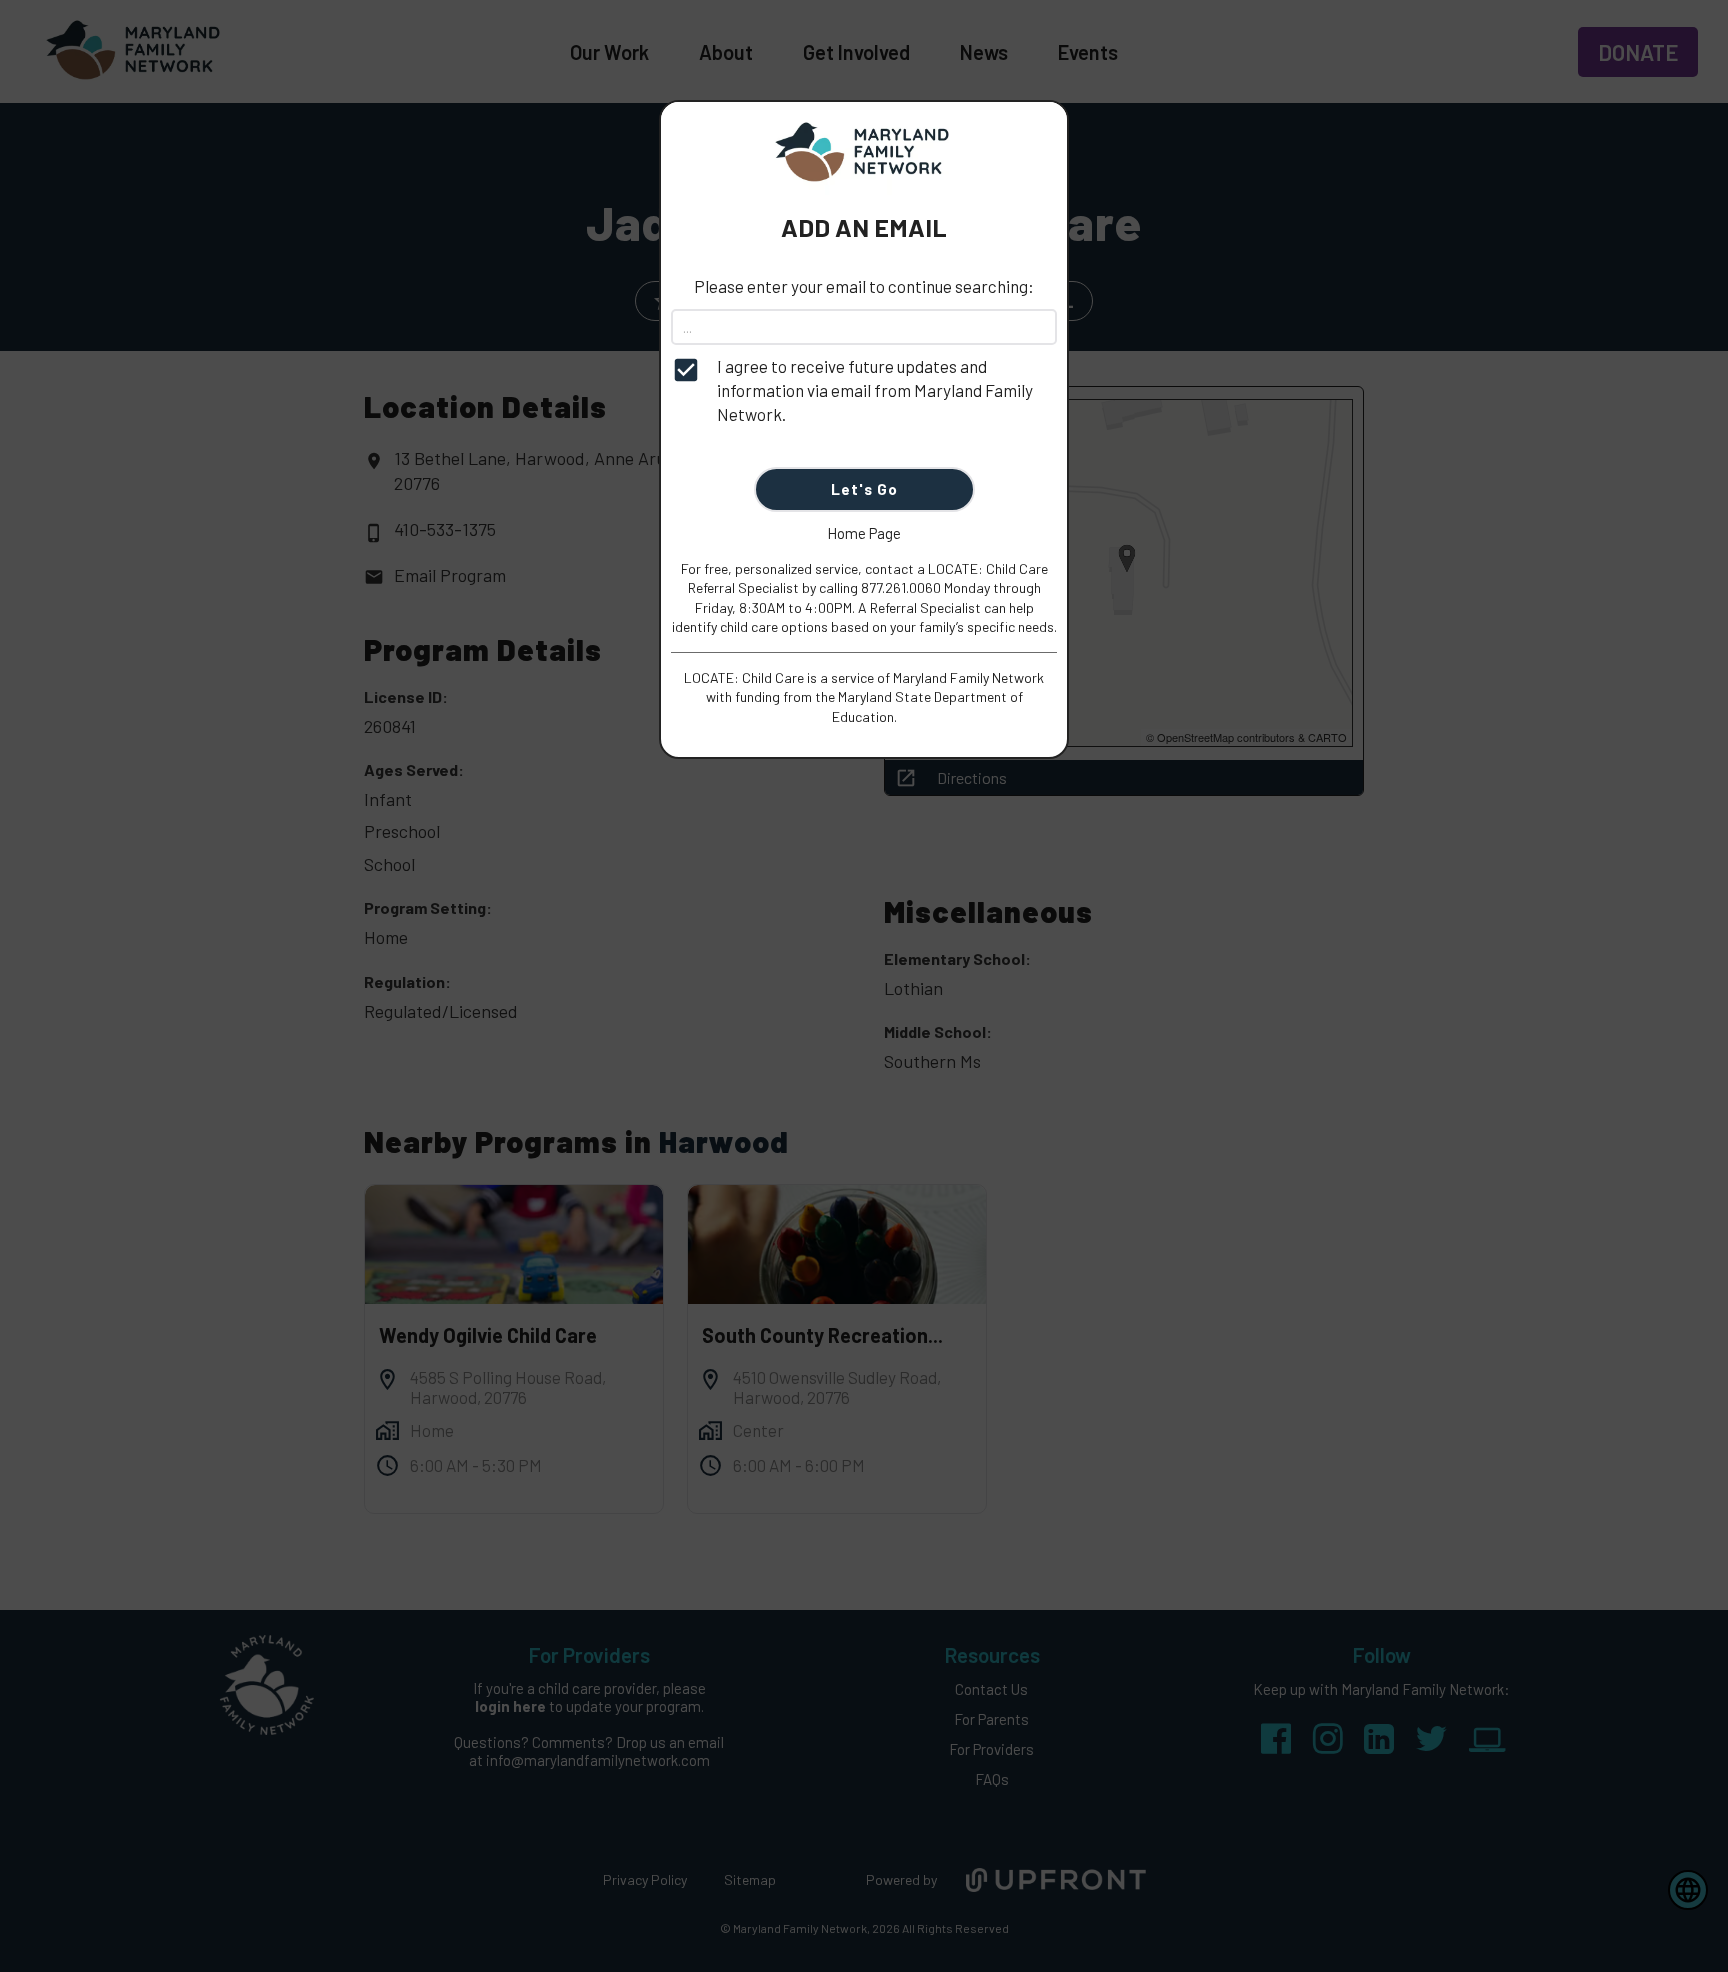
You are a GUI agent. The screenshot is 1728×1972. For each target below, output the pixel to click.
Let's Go (864, 489)
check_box (686, 370)
